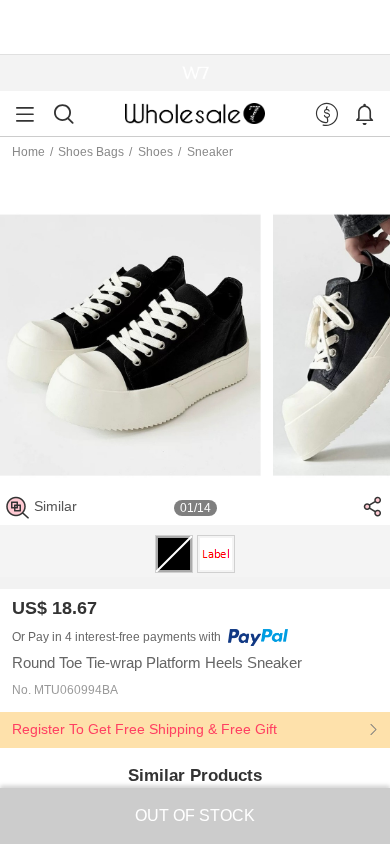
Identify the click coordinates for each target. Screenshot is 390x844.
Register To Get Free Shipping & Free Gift (144, 729)
